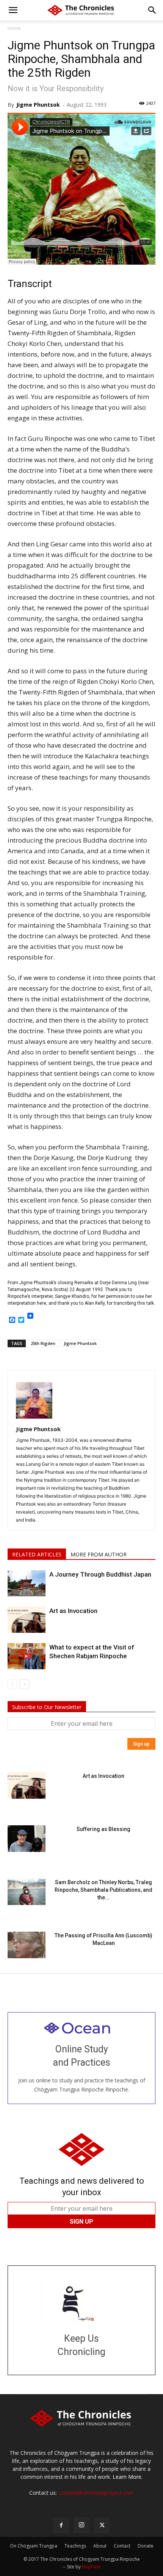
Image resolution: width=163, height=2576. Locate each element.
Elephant (91, 2567)
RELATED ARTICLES (37, 1554)
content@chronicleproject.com (96, 2493)
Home (14, 28)
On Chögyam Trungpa (34, 2546)
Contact (122, 2546)
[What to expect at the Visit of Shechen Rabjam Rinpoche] (27, 1656)
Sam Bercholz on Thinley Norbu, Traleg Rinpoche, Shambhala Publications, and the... (103, 1890)
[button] (13, 10)
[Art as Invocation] (27, 1620)
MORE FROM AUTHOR (99, 1554)
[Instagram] (81, 2525)
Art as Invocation (73, 1611)
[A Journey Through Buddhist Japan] (27, 1583)
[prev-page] (12, 1684)
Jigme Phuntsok (38, 105)
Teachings (75, 2546)
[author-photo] (34, 1418)
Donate (146, 2546)
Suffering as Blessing (103, 1829)
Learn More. (128, 2477)
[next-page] (24, 1684)
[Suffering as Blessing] (27, 1839)
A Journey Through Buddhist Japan (100, 1574)
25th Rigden (43, 1343)
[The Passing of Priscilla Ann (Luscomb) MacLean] (27, 1945)
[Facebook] (61, 2525)
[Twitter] (102, 2525)
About (100, 2546)
